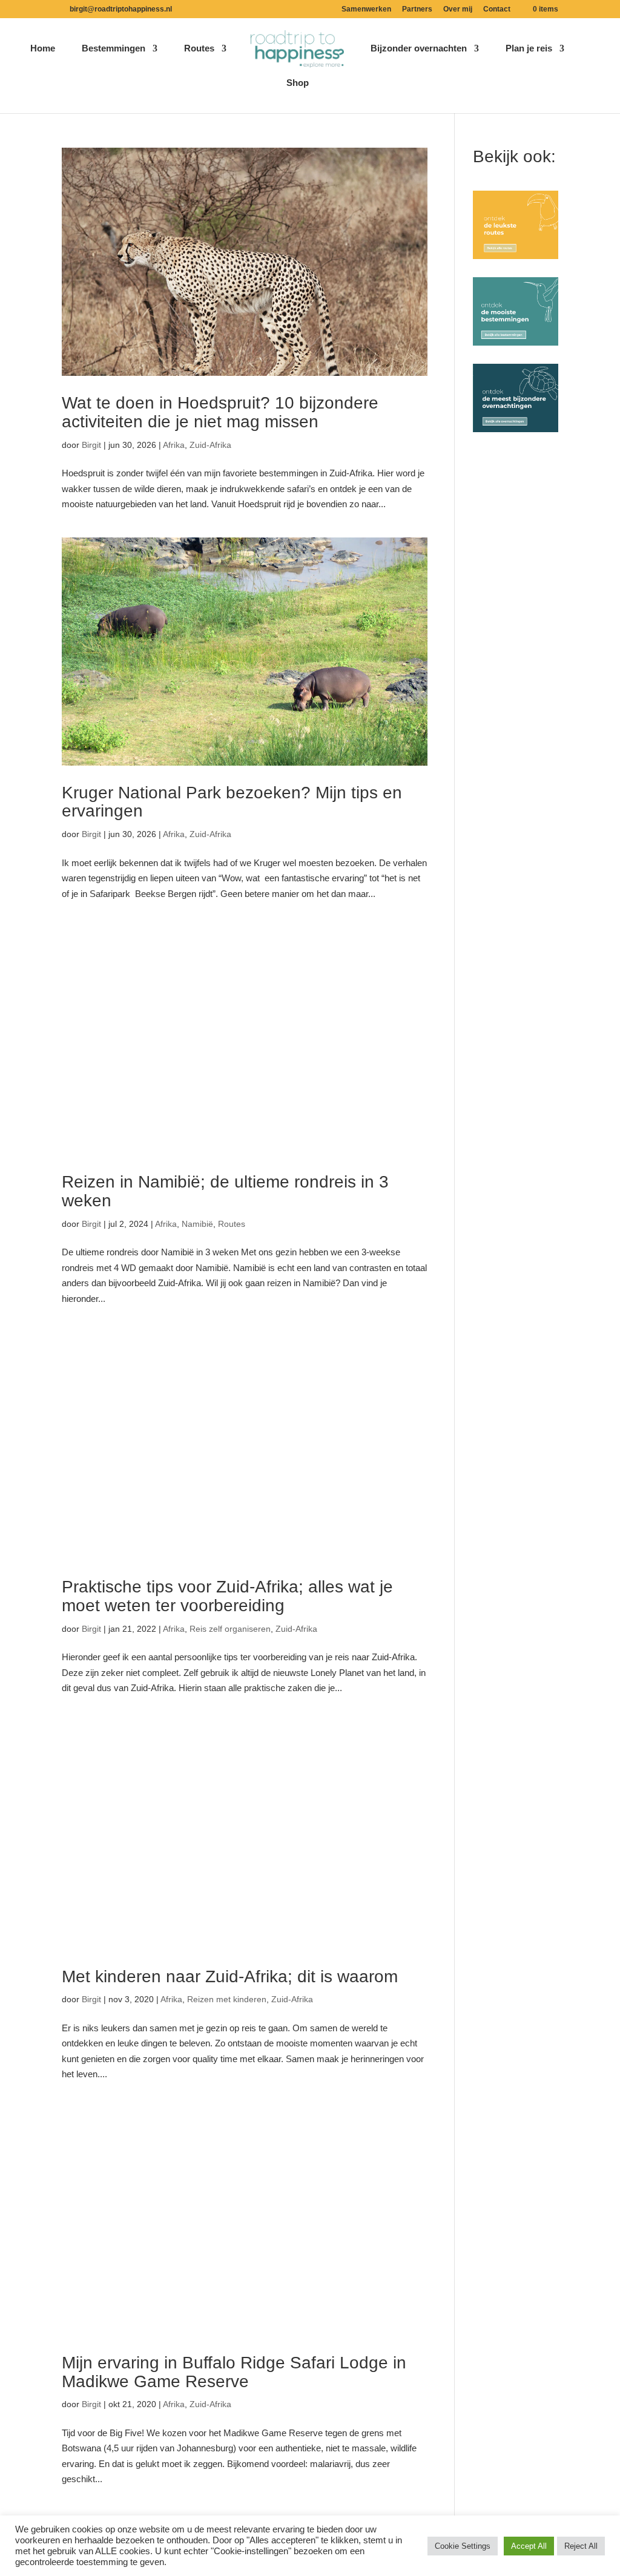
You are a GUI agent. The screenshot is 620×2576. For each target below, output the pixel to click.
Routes (199, 49)
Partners (417, 9)
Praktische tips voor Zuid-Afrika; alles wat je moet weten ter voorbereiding (227, 1596)
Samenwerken (366, 9)
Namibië (197, 1224)
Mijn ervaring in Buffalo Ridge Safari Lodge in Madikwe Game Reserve (234, 2372)
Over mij (458, 9)
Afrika (174, 445)
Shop (298, 83)
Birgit (91, 445)
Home (43, 49)
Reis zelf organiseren (230, 1629)
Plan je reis (529, 49)
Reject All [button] (581, 2546)
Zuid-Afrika (210, 445)
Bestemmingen (114, 49)
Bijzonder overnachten (419, 49)
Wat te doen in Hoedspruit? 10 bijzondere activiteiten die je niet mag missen (220, 412)
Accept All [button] (529, 2546)
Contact (497, 9)
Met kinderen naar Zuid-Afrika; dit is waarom (230, 1976)
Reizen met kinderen (227, 1999)
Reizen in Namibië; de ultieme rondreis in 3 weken (225, 1191)
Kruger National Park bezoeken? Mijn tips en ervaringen (232, 802)
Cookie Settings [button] (463, 2546)
